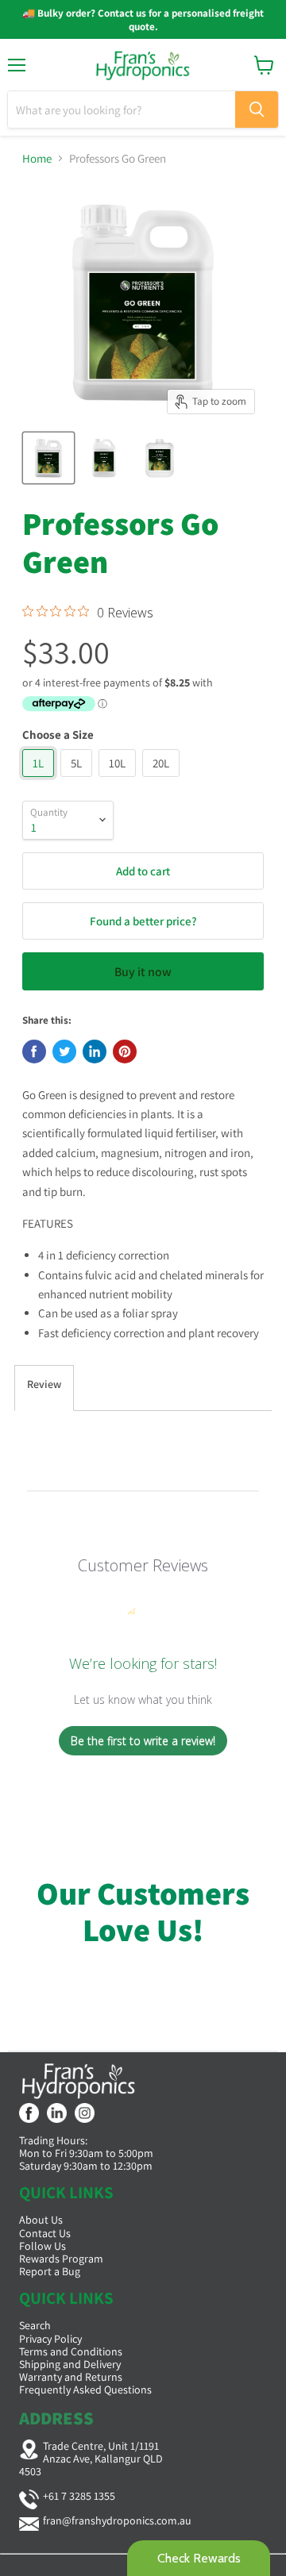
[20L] (163, 780)
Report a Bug (50, 2271)
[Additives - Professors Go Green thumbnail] (48, 458)
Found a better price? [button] (143, 921)
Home (37, 158)
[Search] (257, 110)
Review (44, 1384)
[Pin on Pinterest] (125, 1052)
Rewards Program (61, 2259)
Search (35, 2325)
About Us (41, 2220)
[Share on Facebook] (34, 1052)
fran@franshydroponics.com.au (117, 2520)
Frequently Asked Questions (85, 2390)
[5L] (78, 780)
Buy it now (143, 972)
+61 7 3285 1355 (79, 2496)
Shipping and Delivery (70, 2364)
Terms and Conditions (71, 2351)
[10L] (119, 780)
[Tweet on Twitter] (64, 1052)
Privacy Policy (50, 2339)
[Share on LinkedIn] (95, 1052)
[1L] (40, 780)
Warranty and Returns (71, 2377)
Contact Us (45, 2233)
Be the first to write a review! (143, 1741)
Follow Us (43, 2246)
